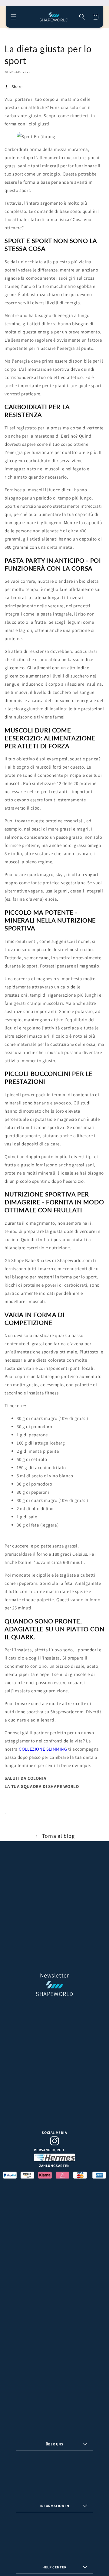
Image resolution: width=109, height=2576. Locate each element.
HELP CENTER (54, 2567)
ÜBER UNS (55, 2444)
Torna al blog (58, 1836)
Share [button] (17, 87)
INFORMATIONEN (54, 2506)
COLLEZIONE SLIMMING (43, 1749)
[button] (14, 17)
